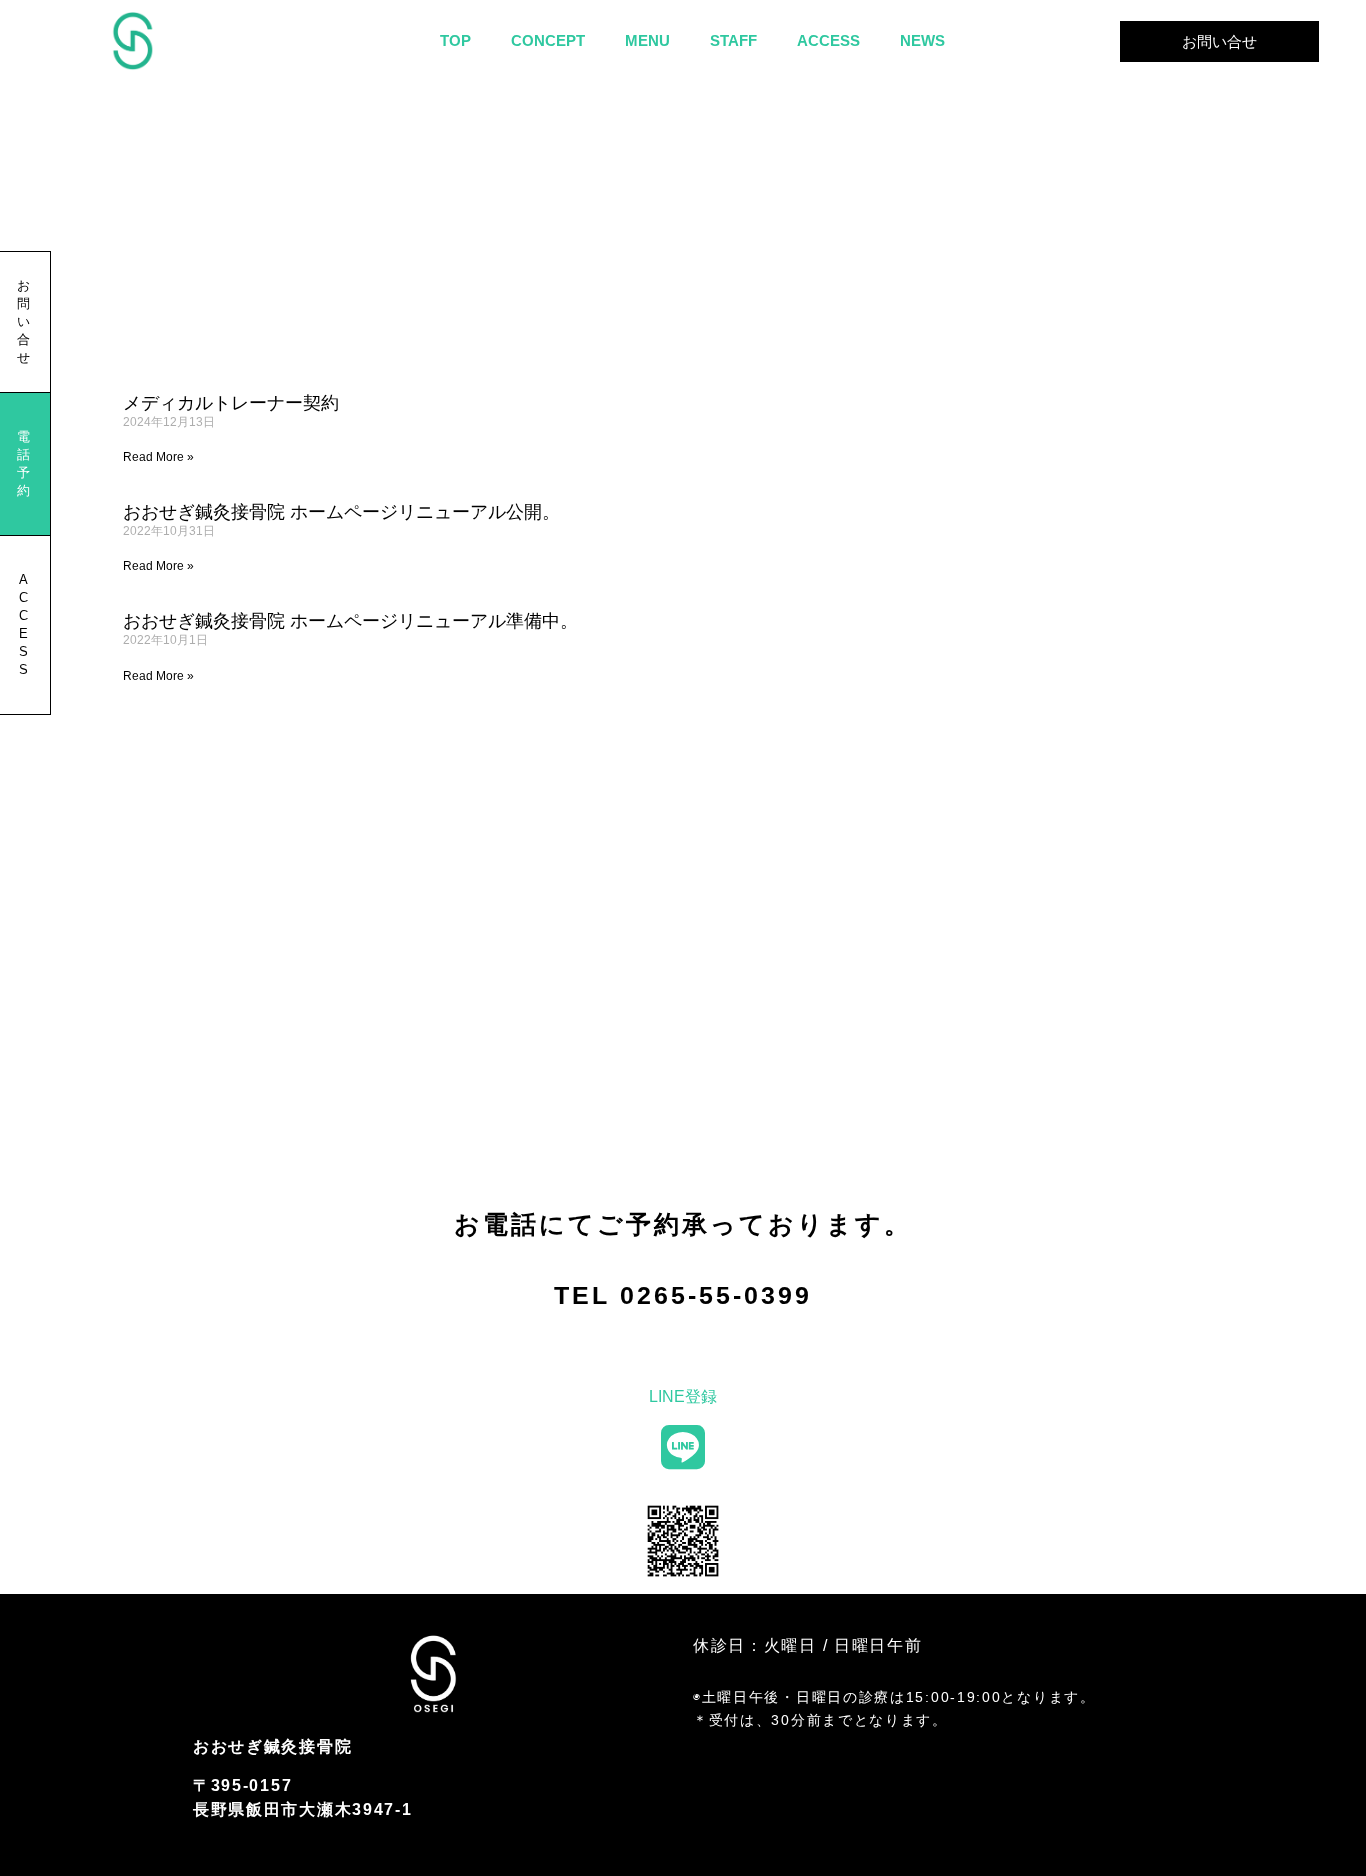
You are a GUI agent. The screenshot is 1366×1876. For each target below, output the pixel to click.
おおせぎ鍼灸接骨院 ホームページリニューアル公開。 (341, 512)
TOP (455, 40)
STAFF (733, 40)
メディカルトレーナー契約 (231, 403)
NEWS (922, 40)
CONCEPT (548, 40)
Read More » (158, 457)
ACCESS (828, 40)
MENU (647, 40)
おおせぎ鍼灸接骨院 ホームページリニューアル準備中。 (350, 621)
